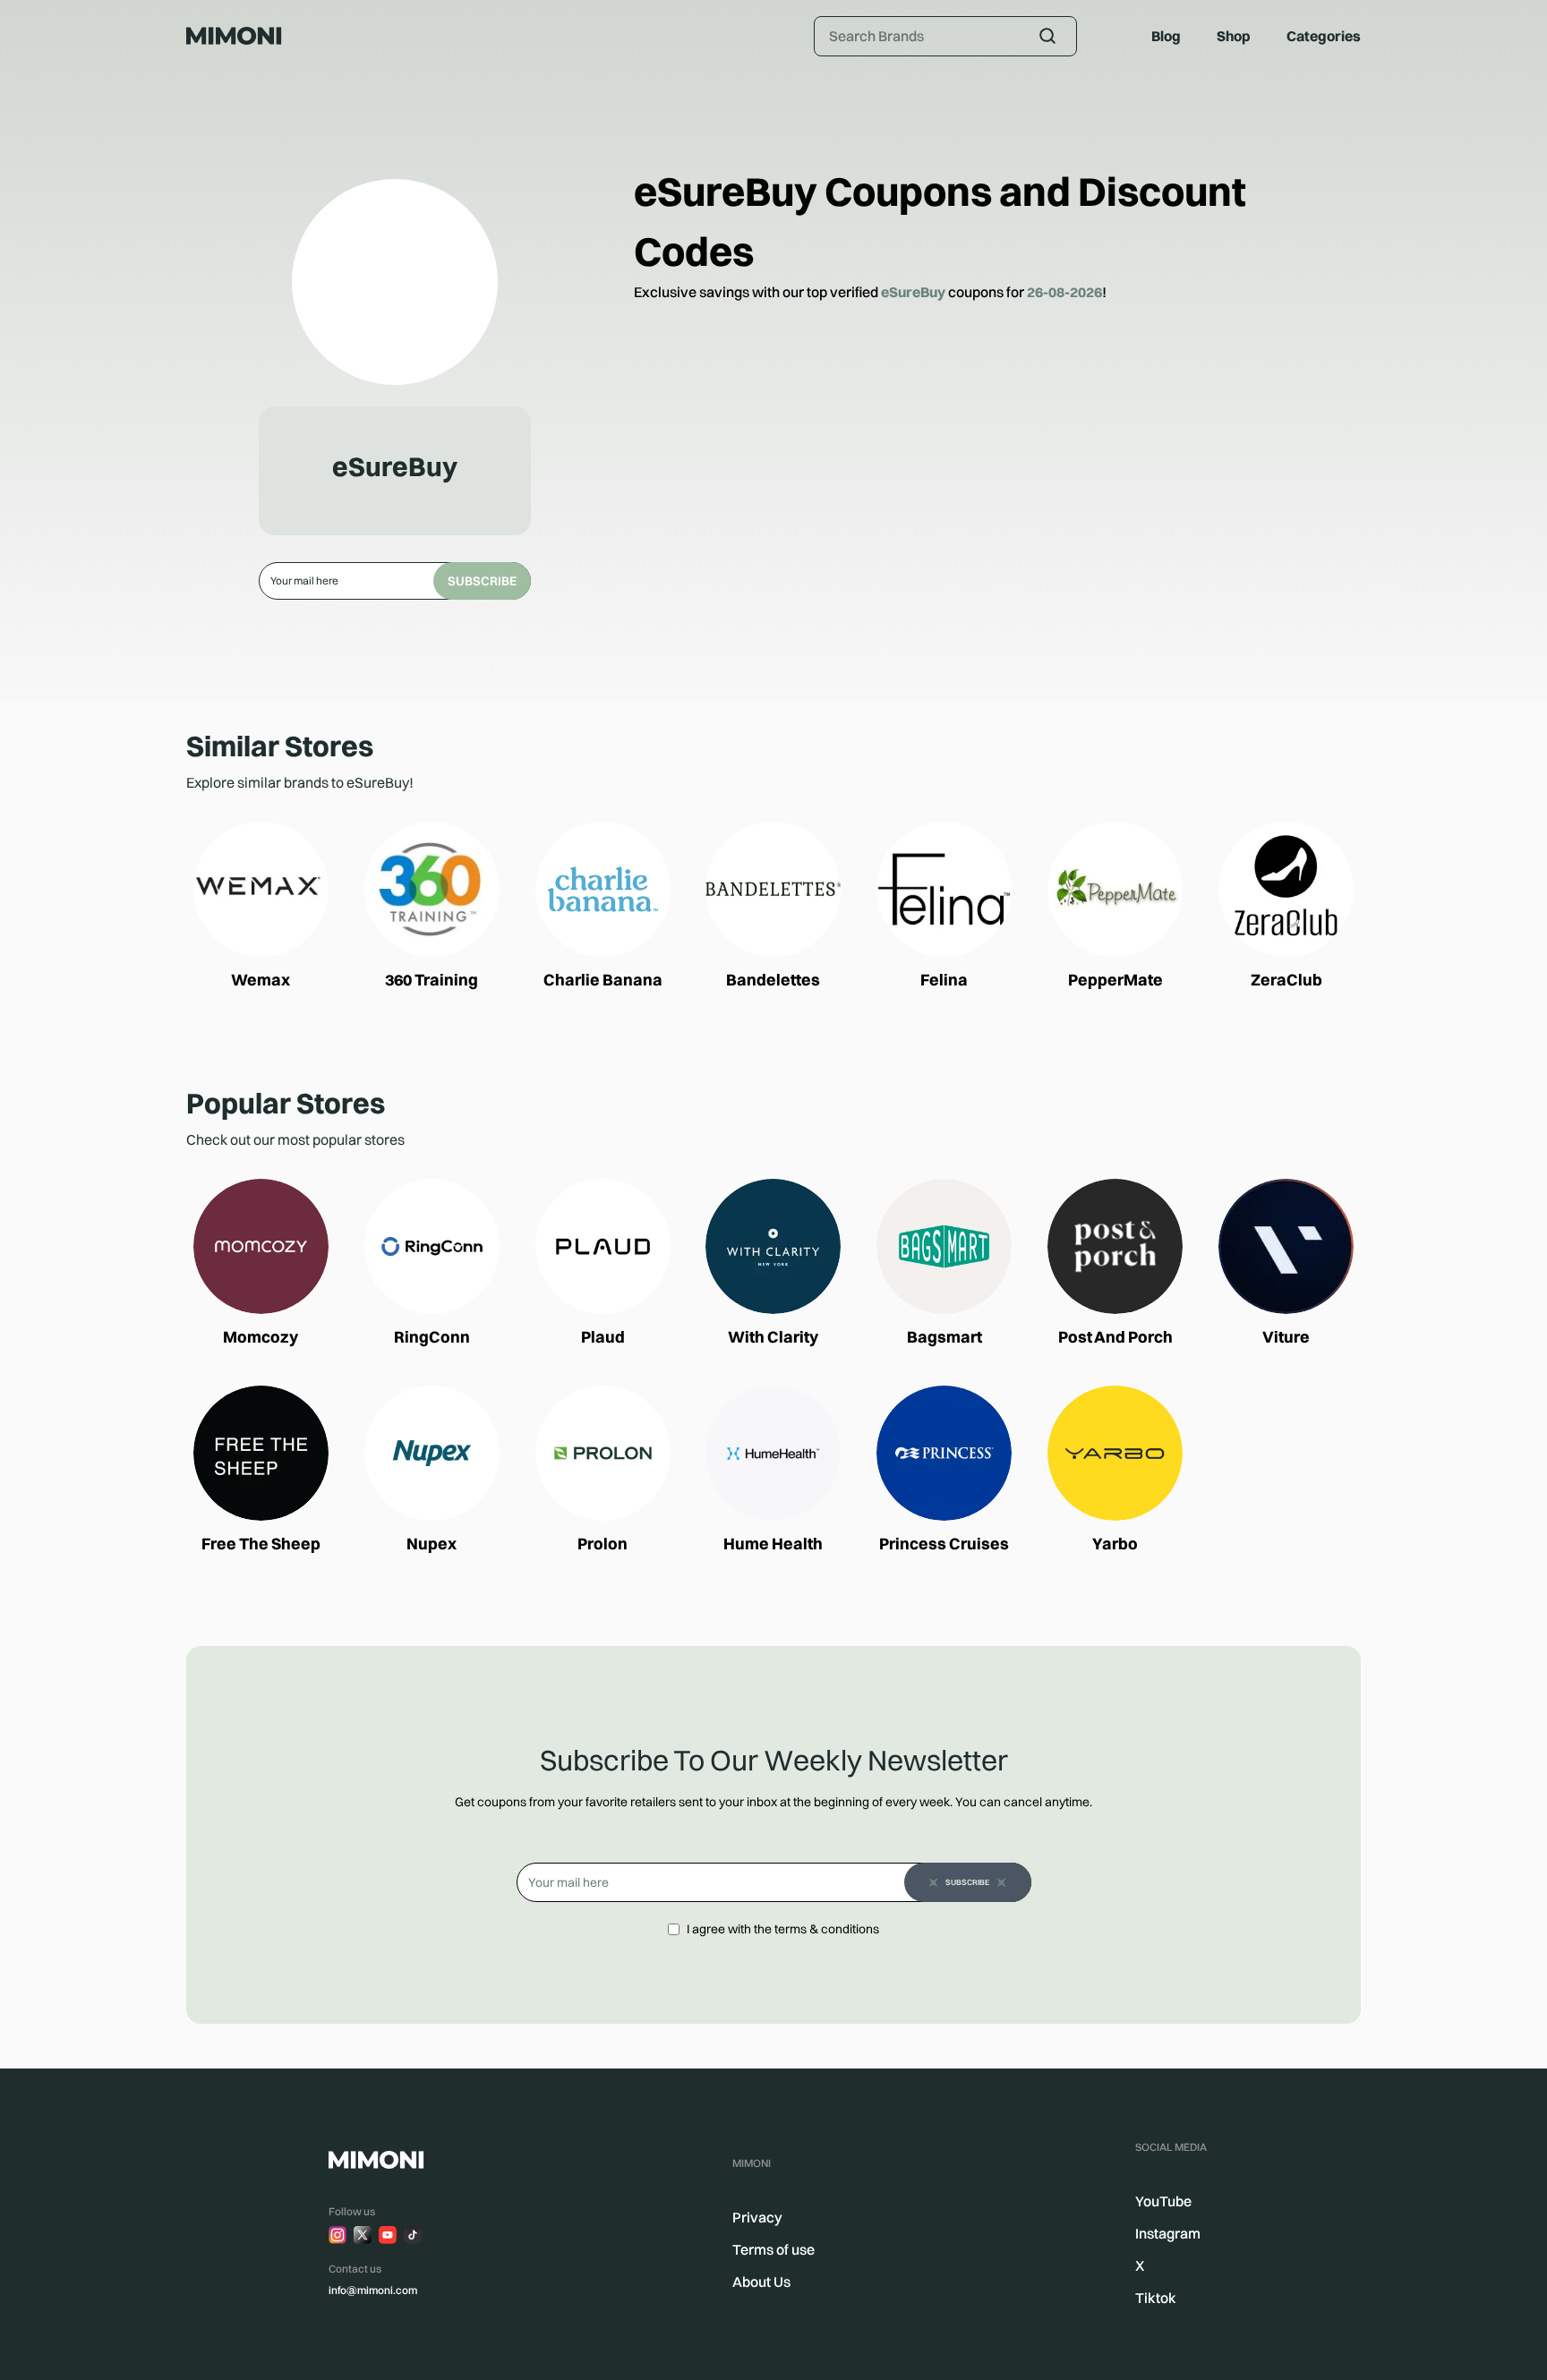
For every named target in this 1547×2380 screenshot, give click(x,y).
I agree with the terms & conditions (783, 1929)
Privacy (757, 2217)
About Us (761, 2282)
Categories (1324, 36)
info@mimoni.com (373, 2290)
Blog (1166, 36)
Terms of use (773, 2249)
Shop (1234, 36)
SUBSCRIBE (482, 581)
